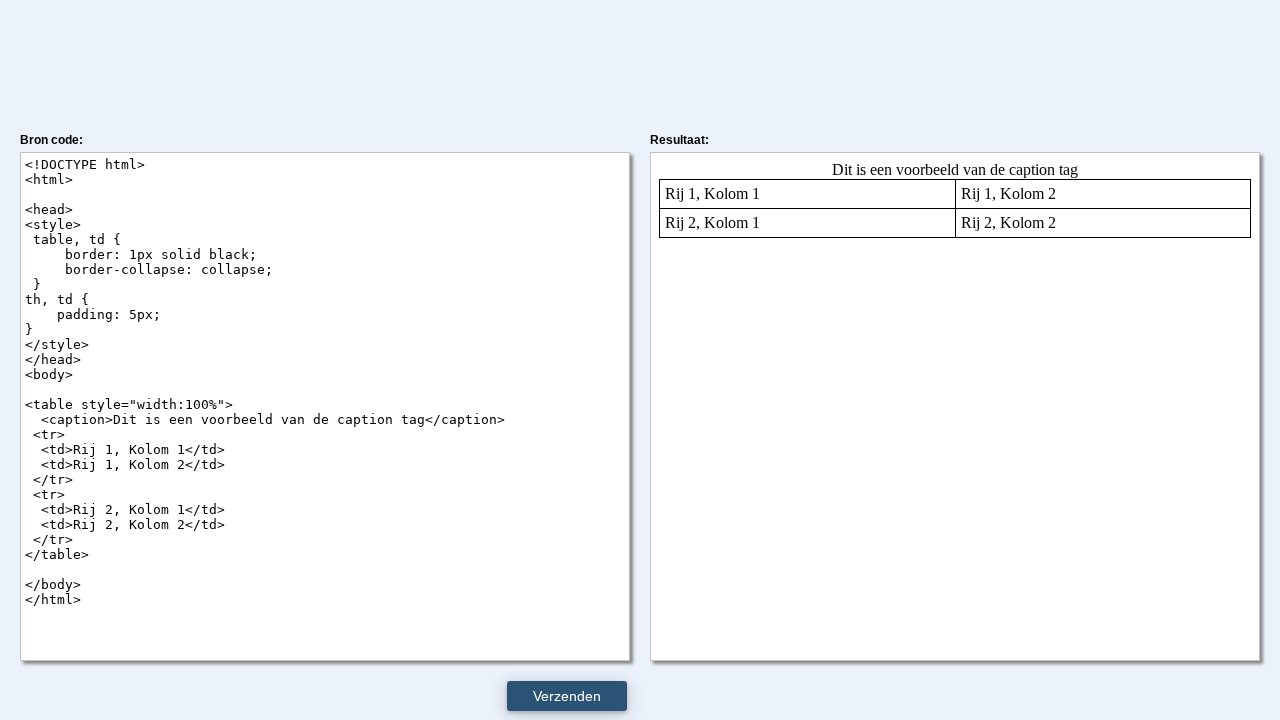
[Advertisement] (640, 63)
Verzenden (567, 696)
